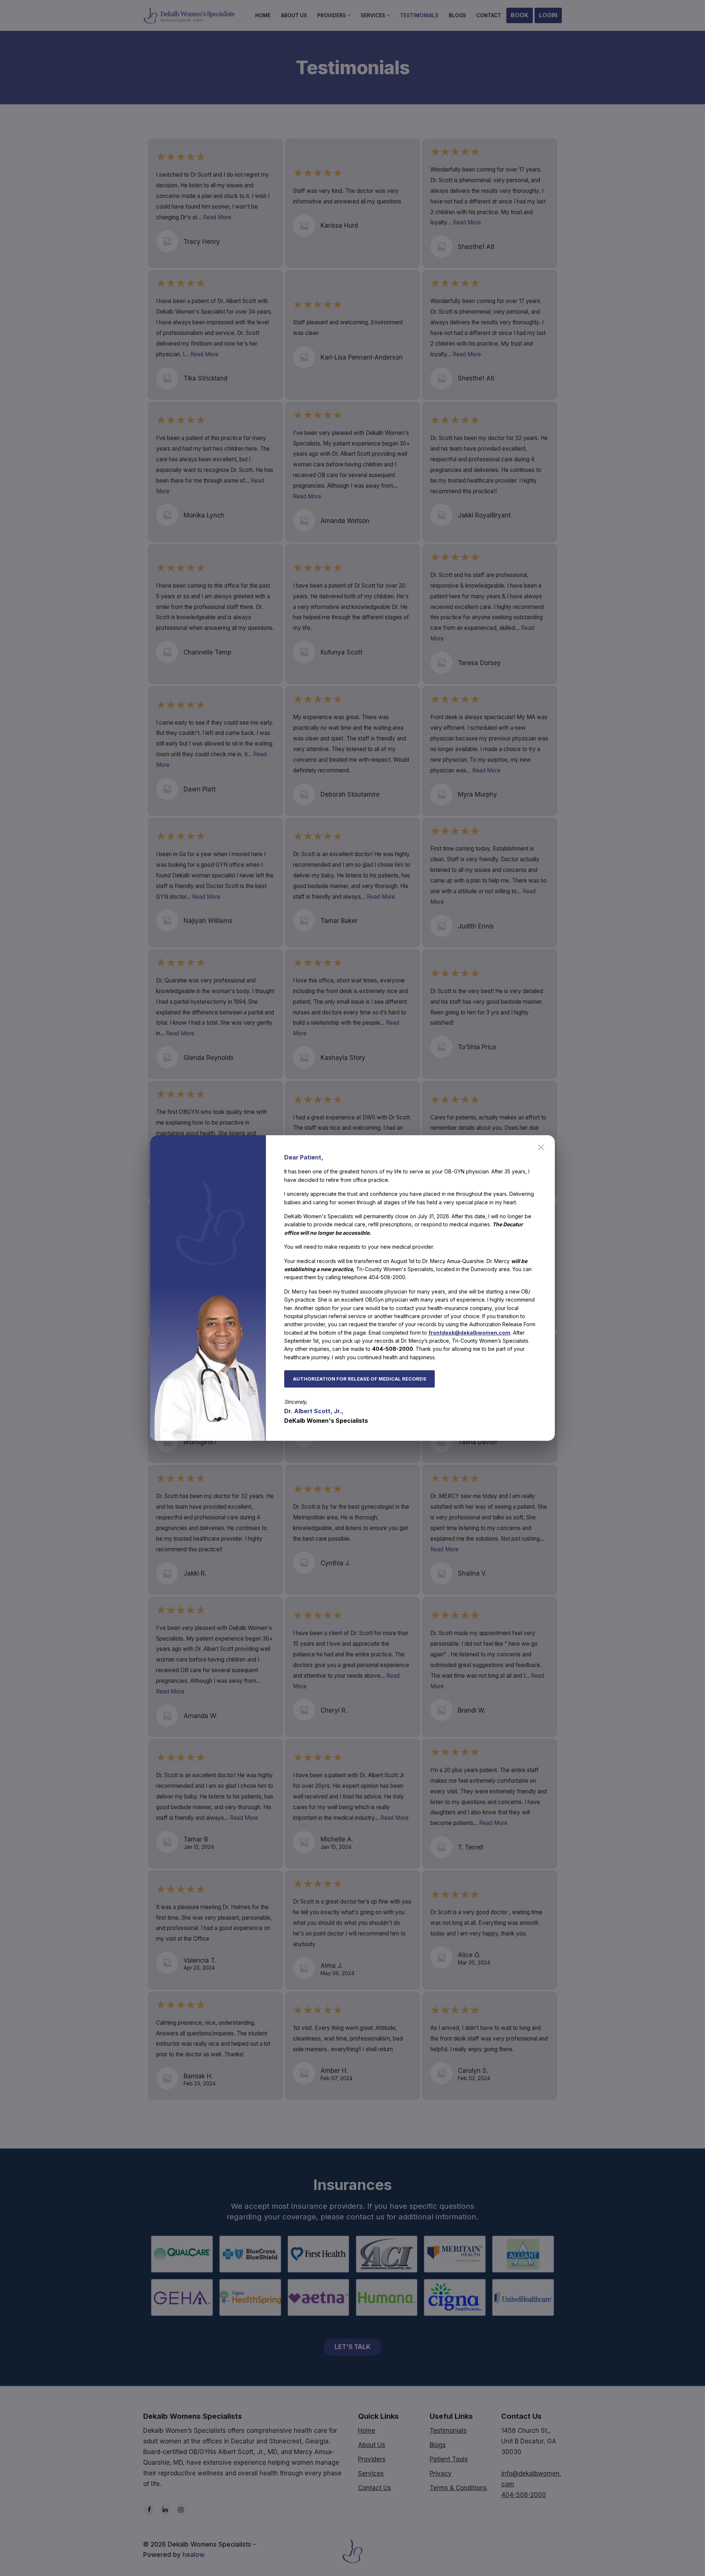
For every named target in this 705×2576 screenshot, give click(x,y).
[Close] (541, 1147)
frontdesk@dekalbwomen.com (469, 1333)
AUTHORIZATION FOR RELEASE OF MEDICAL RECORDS (360, 1379)
